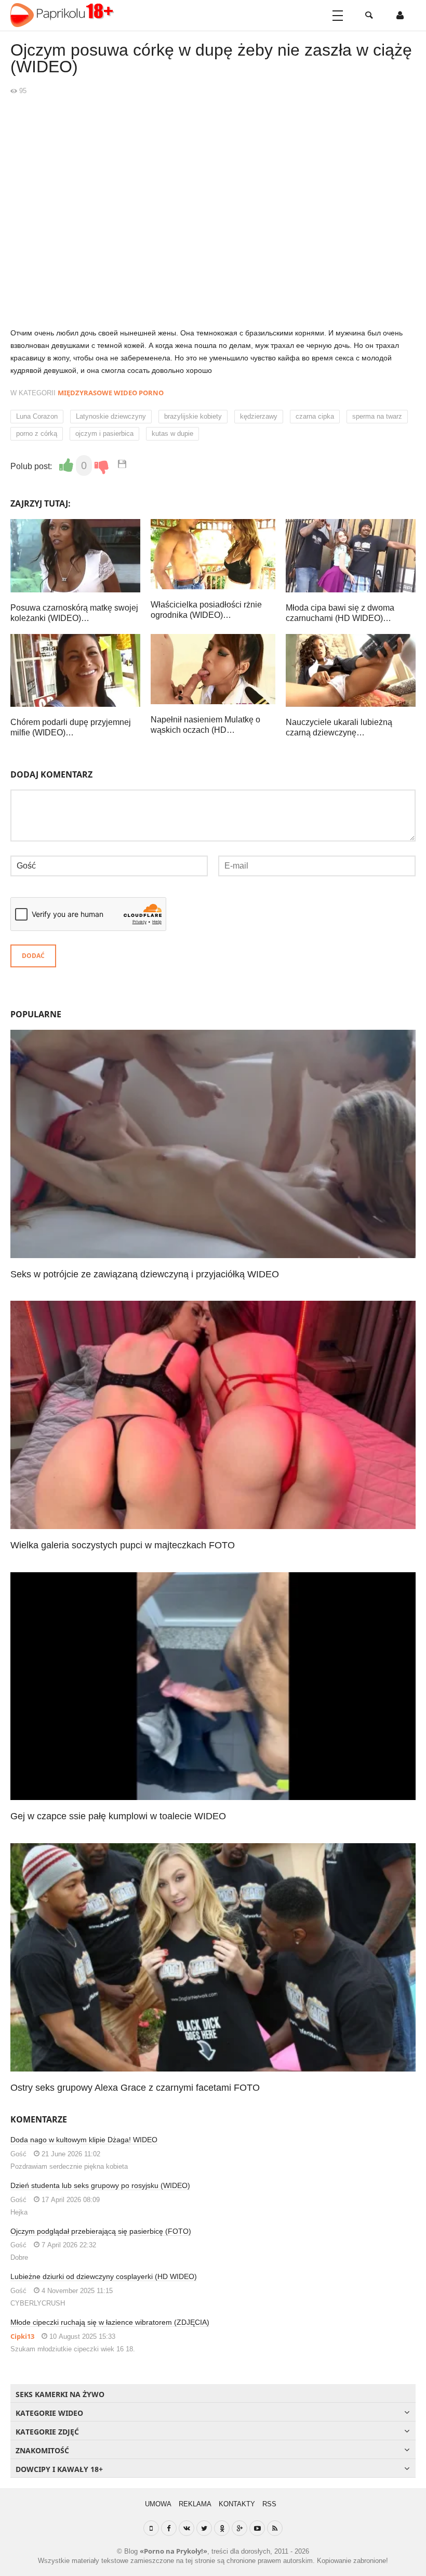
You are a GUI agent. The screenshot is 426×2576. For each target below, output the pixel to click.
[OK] (222, 2528)
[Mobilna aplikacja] (151, 2528)
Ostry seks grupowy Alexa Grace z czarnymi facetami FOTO (135, 2088)
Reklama (195, 2504)
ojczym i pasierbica (104, 433)
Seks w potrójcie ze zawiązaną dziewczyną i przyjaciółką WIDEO (145, 1274)
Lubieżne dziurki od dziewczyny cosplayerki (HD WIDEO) (104, 2276)
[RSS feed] (275, 2528)
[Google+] (239, 2528)
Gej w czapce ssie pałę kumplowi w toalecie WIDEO (118, 1816)
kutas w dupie (172, 433)
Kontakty (237, 2504)
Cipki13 (22, 2336)
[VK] (187, 2528)
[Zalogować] (400, 16)
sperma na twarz (377, 416)
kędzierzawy (259, 416)
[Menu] (338, 16)
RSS (269, 2504)
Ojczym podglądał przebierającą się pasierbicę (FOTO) (101, 2231)
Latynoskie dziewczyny (111, 416)
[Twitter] (204, 2528)
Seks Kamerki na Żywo (60, 2394)
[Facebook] (169, 2528)
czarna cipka (315, 416)
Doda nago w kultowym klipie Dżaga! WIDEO (84, 2140)
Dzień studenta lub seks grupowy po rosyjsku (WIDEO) (100, 2185)
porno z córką (37, 433)
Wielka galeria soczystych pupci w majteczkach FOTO (123, 1545)
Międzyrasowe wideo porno (111, 393)
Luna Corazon (37, 416)
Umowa (158, 2504)
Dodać (33, 956)
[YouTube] (257, 2528)
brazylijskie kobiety (193, 416)
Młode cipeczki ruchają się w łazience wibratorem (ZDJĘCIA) (110, 2322)
